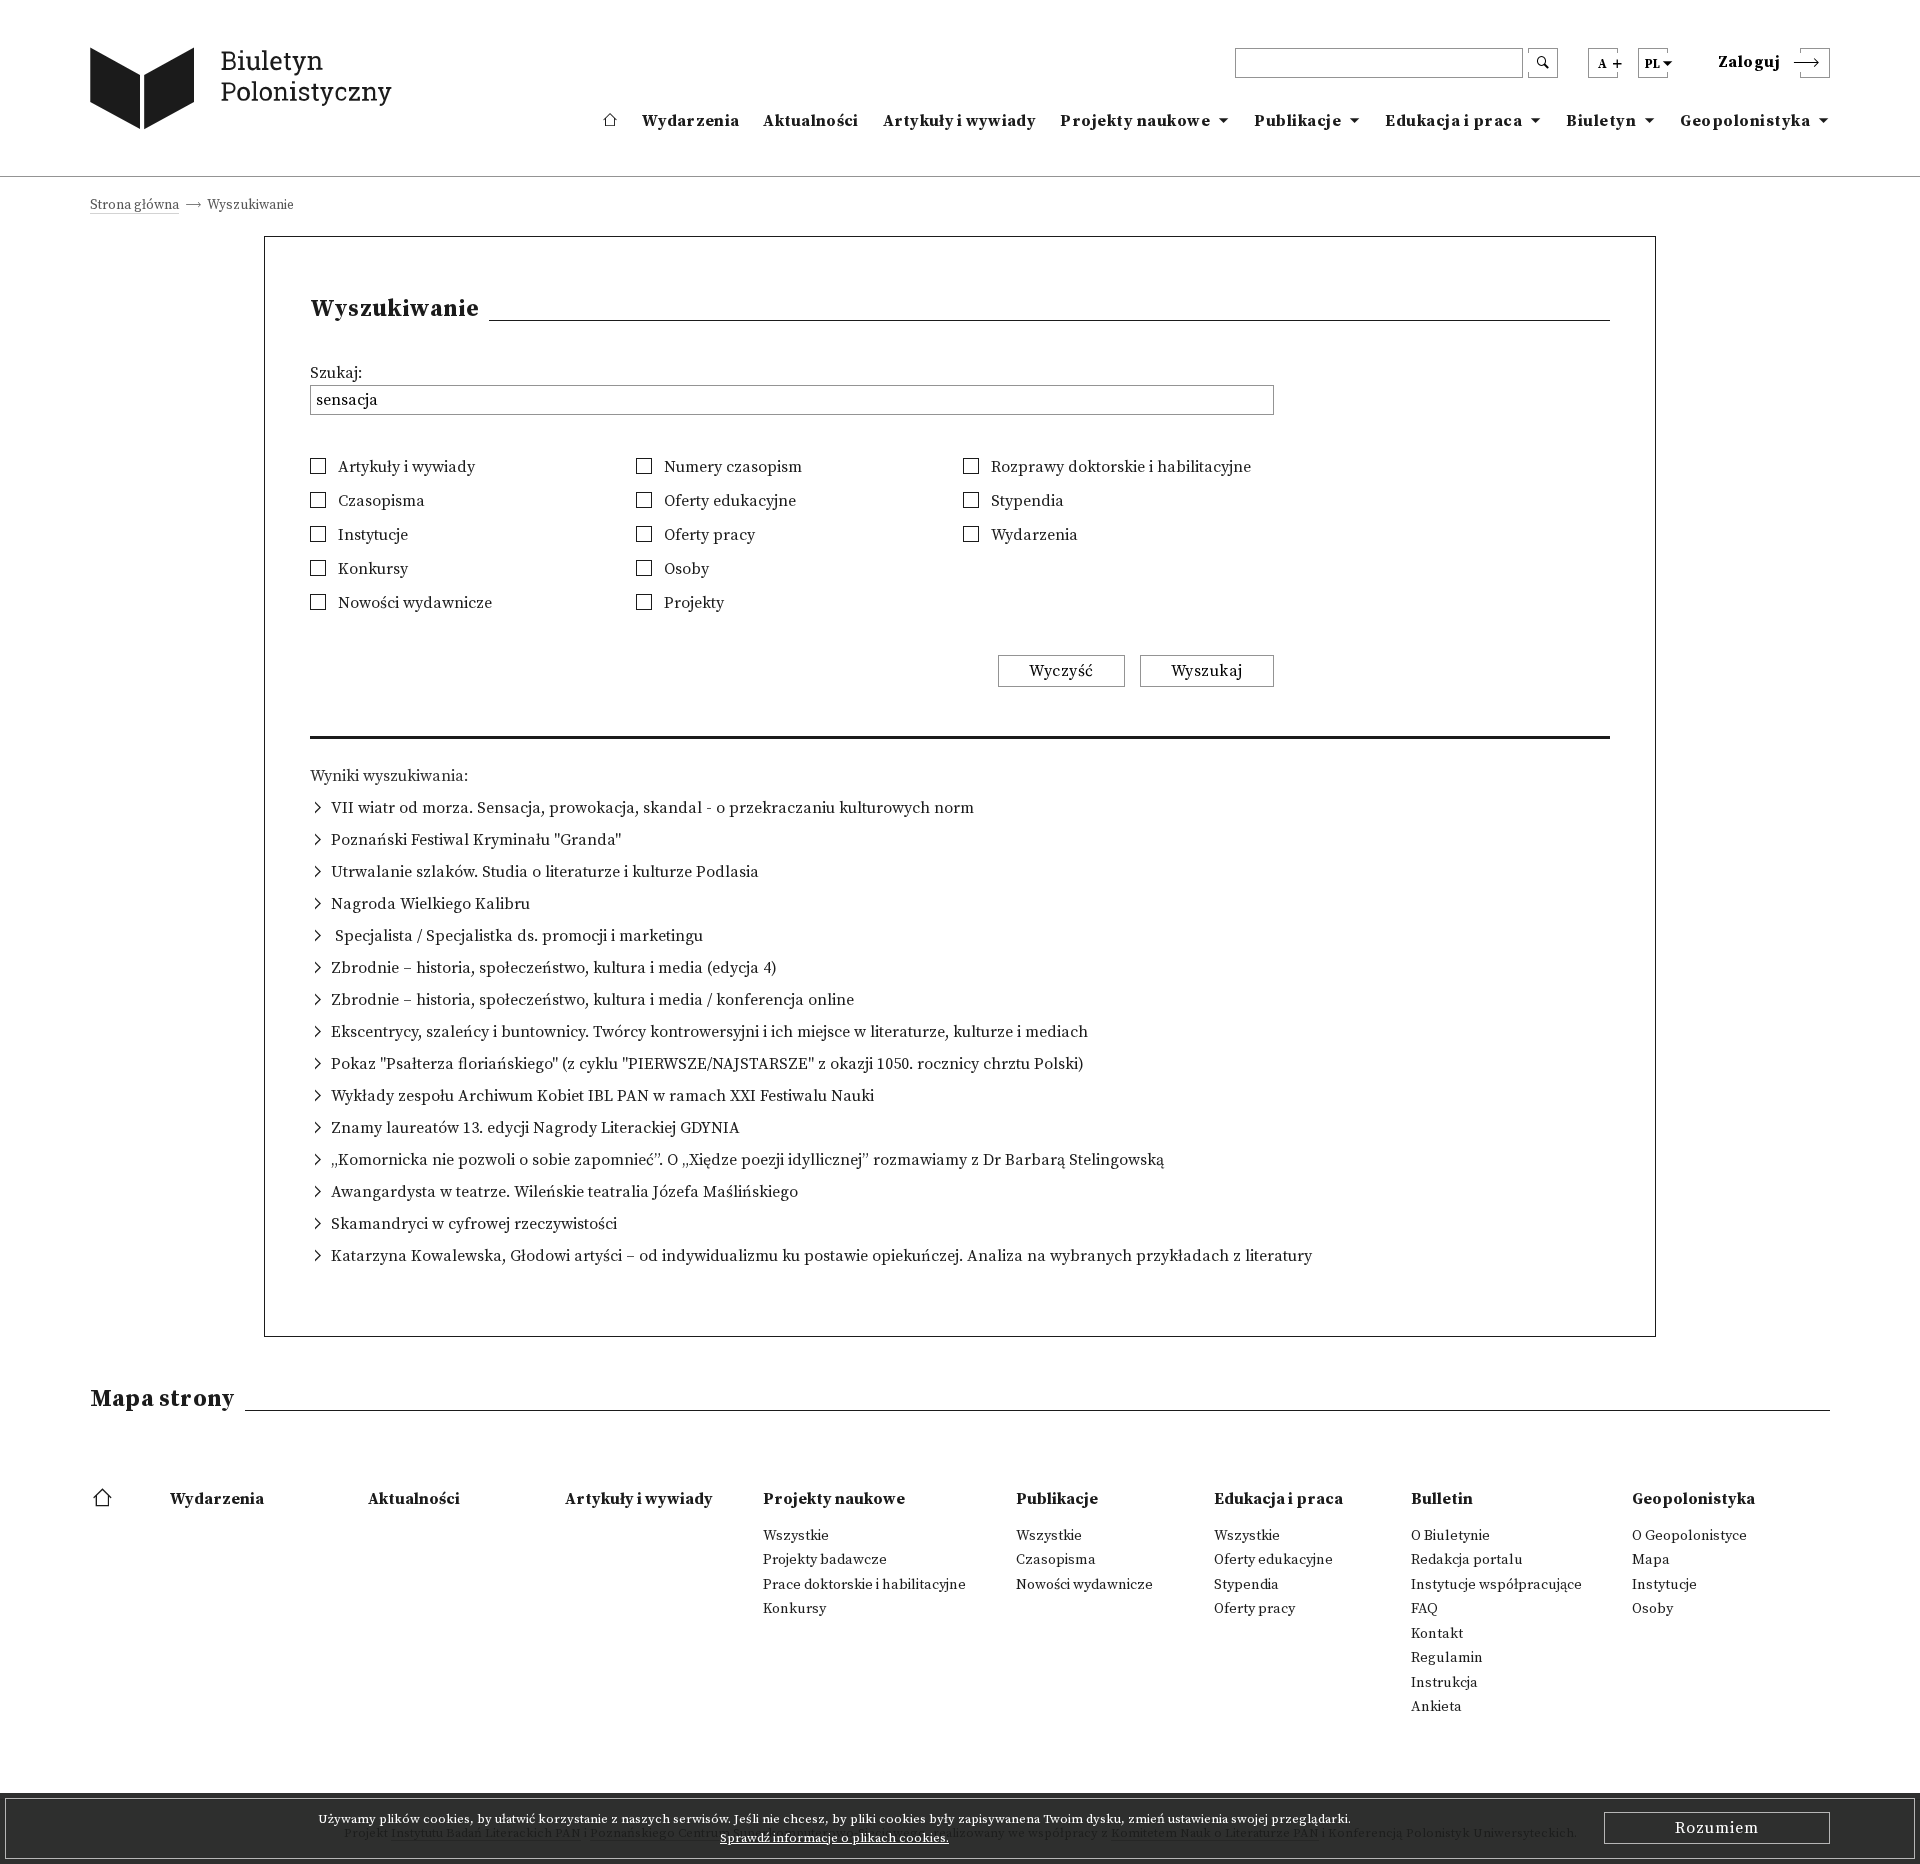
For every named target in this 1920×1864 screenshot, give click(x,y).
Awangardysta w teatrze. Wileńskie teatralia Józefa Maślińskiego (564, 1192)
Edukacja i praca (1453, 121)
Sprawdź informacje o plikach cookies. (834, 1838)
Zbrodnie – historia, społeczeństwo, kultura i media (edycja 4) (554, 968)
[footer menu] (104, 1499)
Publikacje (1297, 121)
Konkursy (371, 569)
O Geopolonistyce (1689, 1536)
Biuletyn (1601, 121)
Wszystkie (796, 1536)
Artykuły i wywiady (959, 121)
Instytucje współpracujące (1496, 1585)
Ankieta (1436, 1707)
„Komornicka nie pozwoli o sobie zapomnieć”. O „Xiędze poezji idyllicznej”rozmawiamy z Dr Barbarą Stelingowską (747, 1160)
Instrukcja (1444, 1683)
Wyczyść (1061, 671)
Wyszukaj (1207, 671)
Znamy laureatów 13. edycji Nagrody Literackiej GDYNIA (535, 1128)
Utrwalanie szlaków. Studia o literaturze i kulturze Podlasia (545, 872)
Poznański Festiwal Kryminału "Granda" (476, 840)
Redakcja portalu (1467, 1560)
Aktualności (810, 121)
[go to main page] (245, 92)
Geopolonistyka (1745, 121)
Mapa (1651, 1560)
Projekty (692, 603)
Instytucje (371, 535)
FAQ (1424, 1609)
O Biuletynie (1450, 1536)
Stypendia (1025, 501)
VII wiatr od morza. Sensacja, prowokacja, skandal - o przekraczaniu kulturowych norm (652, 808)
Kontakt (1437, 1634)
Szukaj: (336, 373)
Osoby (684, 569)
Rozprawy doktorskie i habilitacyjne (1119, 467)
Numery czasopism (731, 467)
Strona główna (134, 206)
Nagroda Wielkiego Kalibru (430, 904)
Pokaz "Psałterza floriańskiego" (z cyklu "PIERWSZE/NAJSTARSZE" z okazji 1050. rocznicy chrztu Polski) (707, 1064)
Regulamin (1447, 1658)
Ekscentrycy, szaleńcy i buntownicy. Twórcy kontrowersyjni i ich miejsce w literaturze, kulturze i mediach (709, 1032)
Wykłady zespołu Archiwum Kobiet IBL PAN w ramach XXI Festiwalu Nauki (602, 1096)
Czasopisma (379, 501)
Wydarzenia (690, 121)
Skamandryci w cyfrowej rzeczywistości (474, 1224)
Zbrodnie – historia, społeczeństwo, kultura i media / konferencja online (592, 1000)
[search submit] (1543, 63)
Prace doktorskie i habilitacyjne (864, 1585)
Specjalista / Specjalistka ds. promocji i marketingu (517, 936)
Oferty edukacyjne (728, 501)
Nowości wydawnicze (413, 603)
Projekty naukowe (1135, 121)
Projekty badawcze (825, 1560)
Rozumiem (1717, 1828)
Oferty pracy (707, 535)
